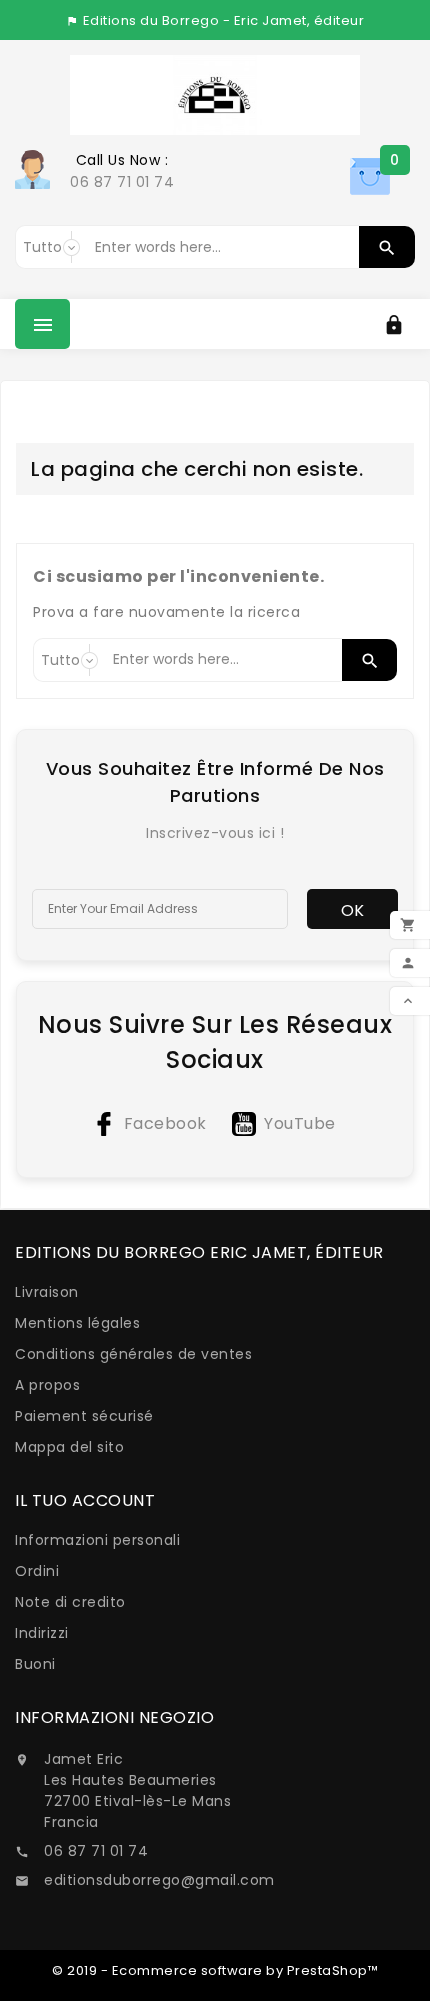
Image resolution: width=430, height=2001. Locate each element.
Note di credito (70, 1602)
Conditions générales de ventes (133, 1354)
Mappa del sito (69, 1447)
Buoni (35, 1664)
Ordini (37, 1571)
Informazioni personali (97, 1540)
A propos (47, 1385)
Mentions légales (77, 1323)
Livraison (47, 1292)
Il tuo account (85, 1500)
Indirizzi (42, 1633)
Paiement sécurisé (84, 1416)
